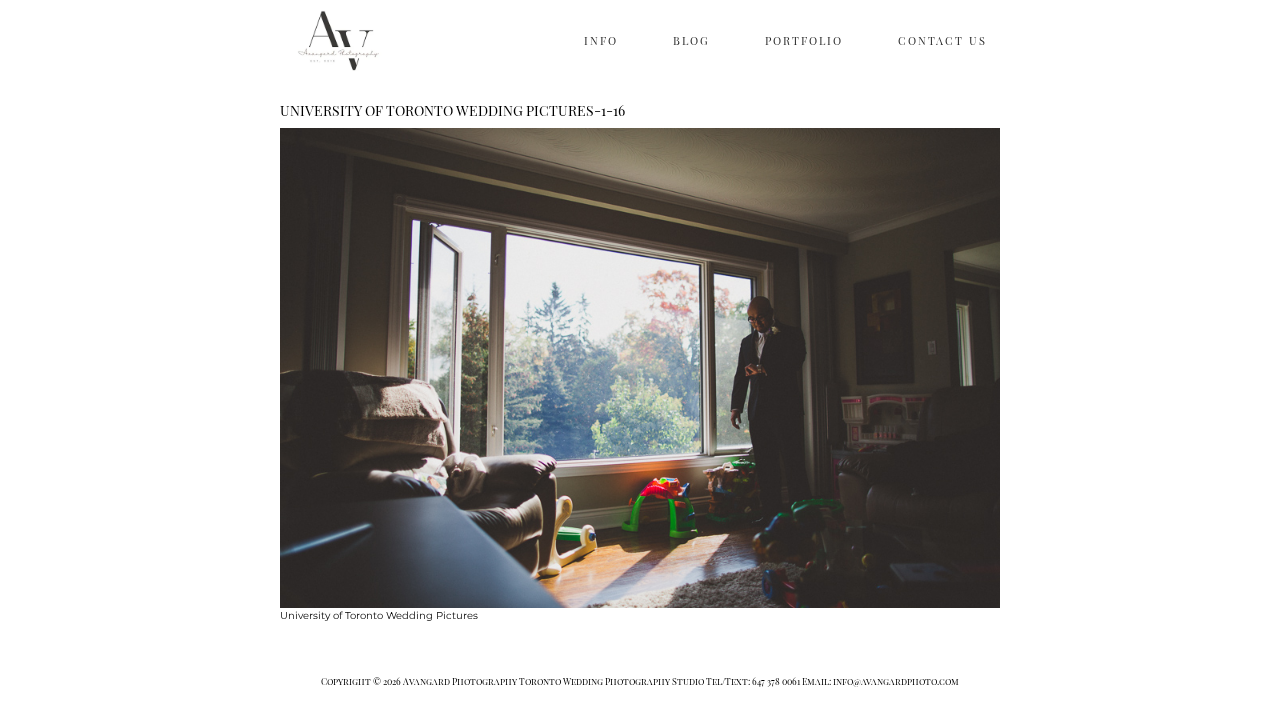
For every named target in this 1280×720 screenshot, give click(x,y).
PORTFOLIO (804, 40)
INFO (601, 40)
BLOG (691, 40)
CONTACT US (942, 40)
